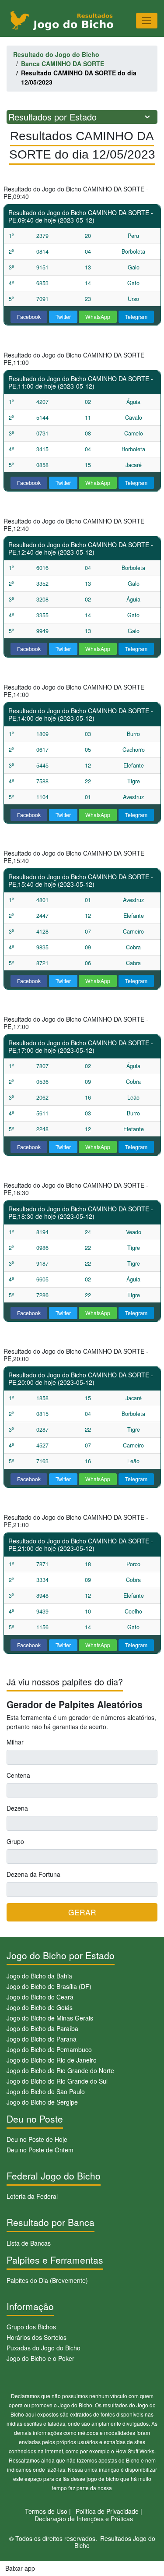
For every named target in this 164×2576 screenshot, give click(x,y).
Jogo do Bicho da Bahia (39, 1976)
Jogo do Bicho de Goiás (40, 2007)
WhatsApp (98, 317)
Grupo (15, 1841)
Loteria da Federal (32, 2196)
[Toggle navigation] (147, 20)
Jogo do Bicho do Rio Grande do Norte (60, 2070)
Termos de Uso (46, 2511)
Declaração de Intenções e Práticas (84, 2519)
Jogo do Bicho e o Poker (40, 2358)
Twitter (63, 317)
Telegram (136, 317)
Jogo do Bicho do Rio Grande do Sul (57, 2081)
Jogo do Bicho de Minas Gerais (50, 2018)
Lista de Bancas (29, 2243)
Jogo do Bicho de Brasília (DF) (49, 1986)
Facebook (29, 317)
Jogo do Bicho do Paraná (42, 2039)
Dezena (17, 1808)
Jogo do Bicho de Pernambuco (49, 2049)
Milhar (15, 1742)
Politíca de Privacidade (107, 2511)
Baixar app (20, 2568)
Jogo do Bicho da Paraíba (42, 2028)
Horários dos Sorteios (37, 2337)
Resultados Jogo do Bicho (115, 2542)
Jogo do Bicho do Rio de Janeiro (52, 2060)
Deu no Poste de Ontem (40, 2150)
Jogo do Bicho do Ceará (40, 1997)
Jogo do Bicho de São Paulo (46, 2091)
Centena (18, 1775)
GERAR (82, 1912)
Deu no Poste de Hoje (37, 2139)
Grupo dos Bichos (31, 2327)
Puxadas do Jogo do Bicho (44, 2348)
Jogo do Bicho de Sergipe (42, 2102)
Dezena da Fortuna (33, 1874)
